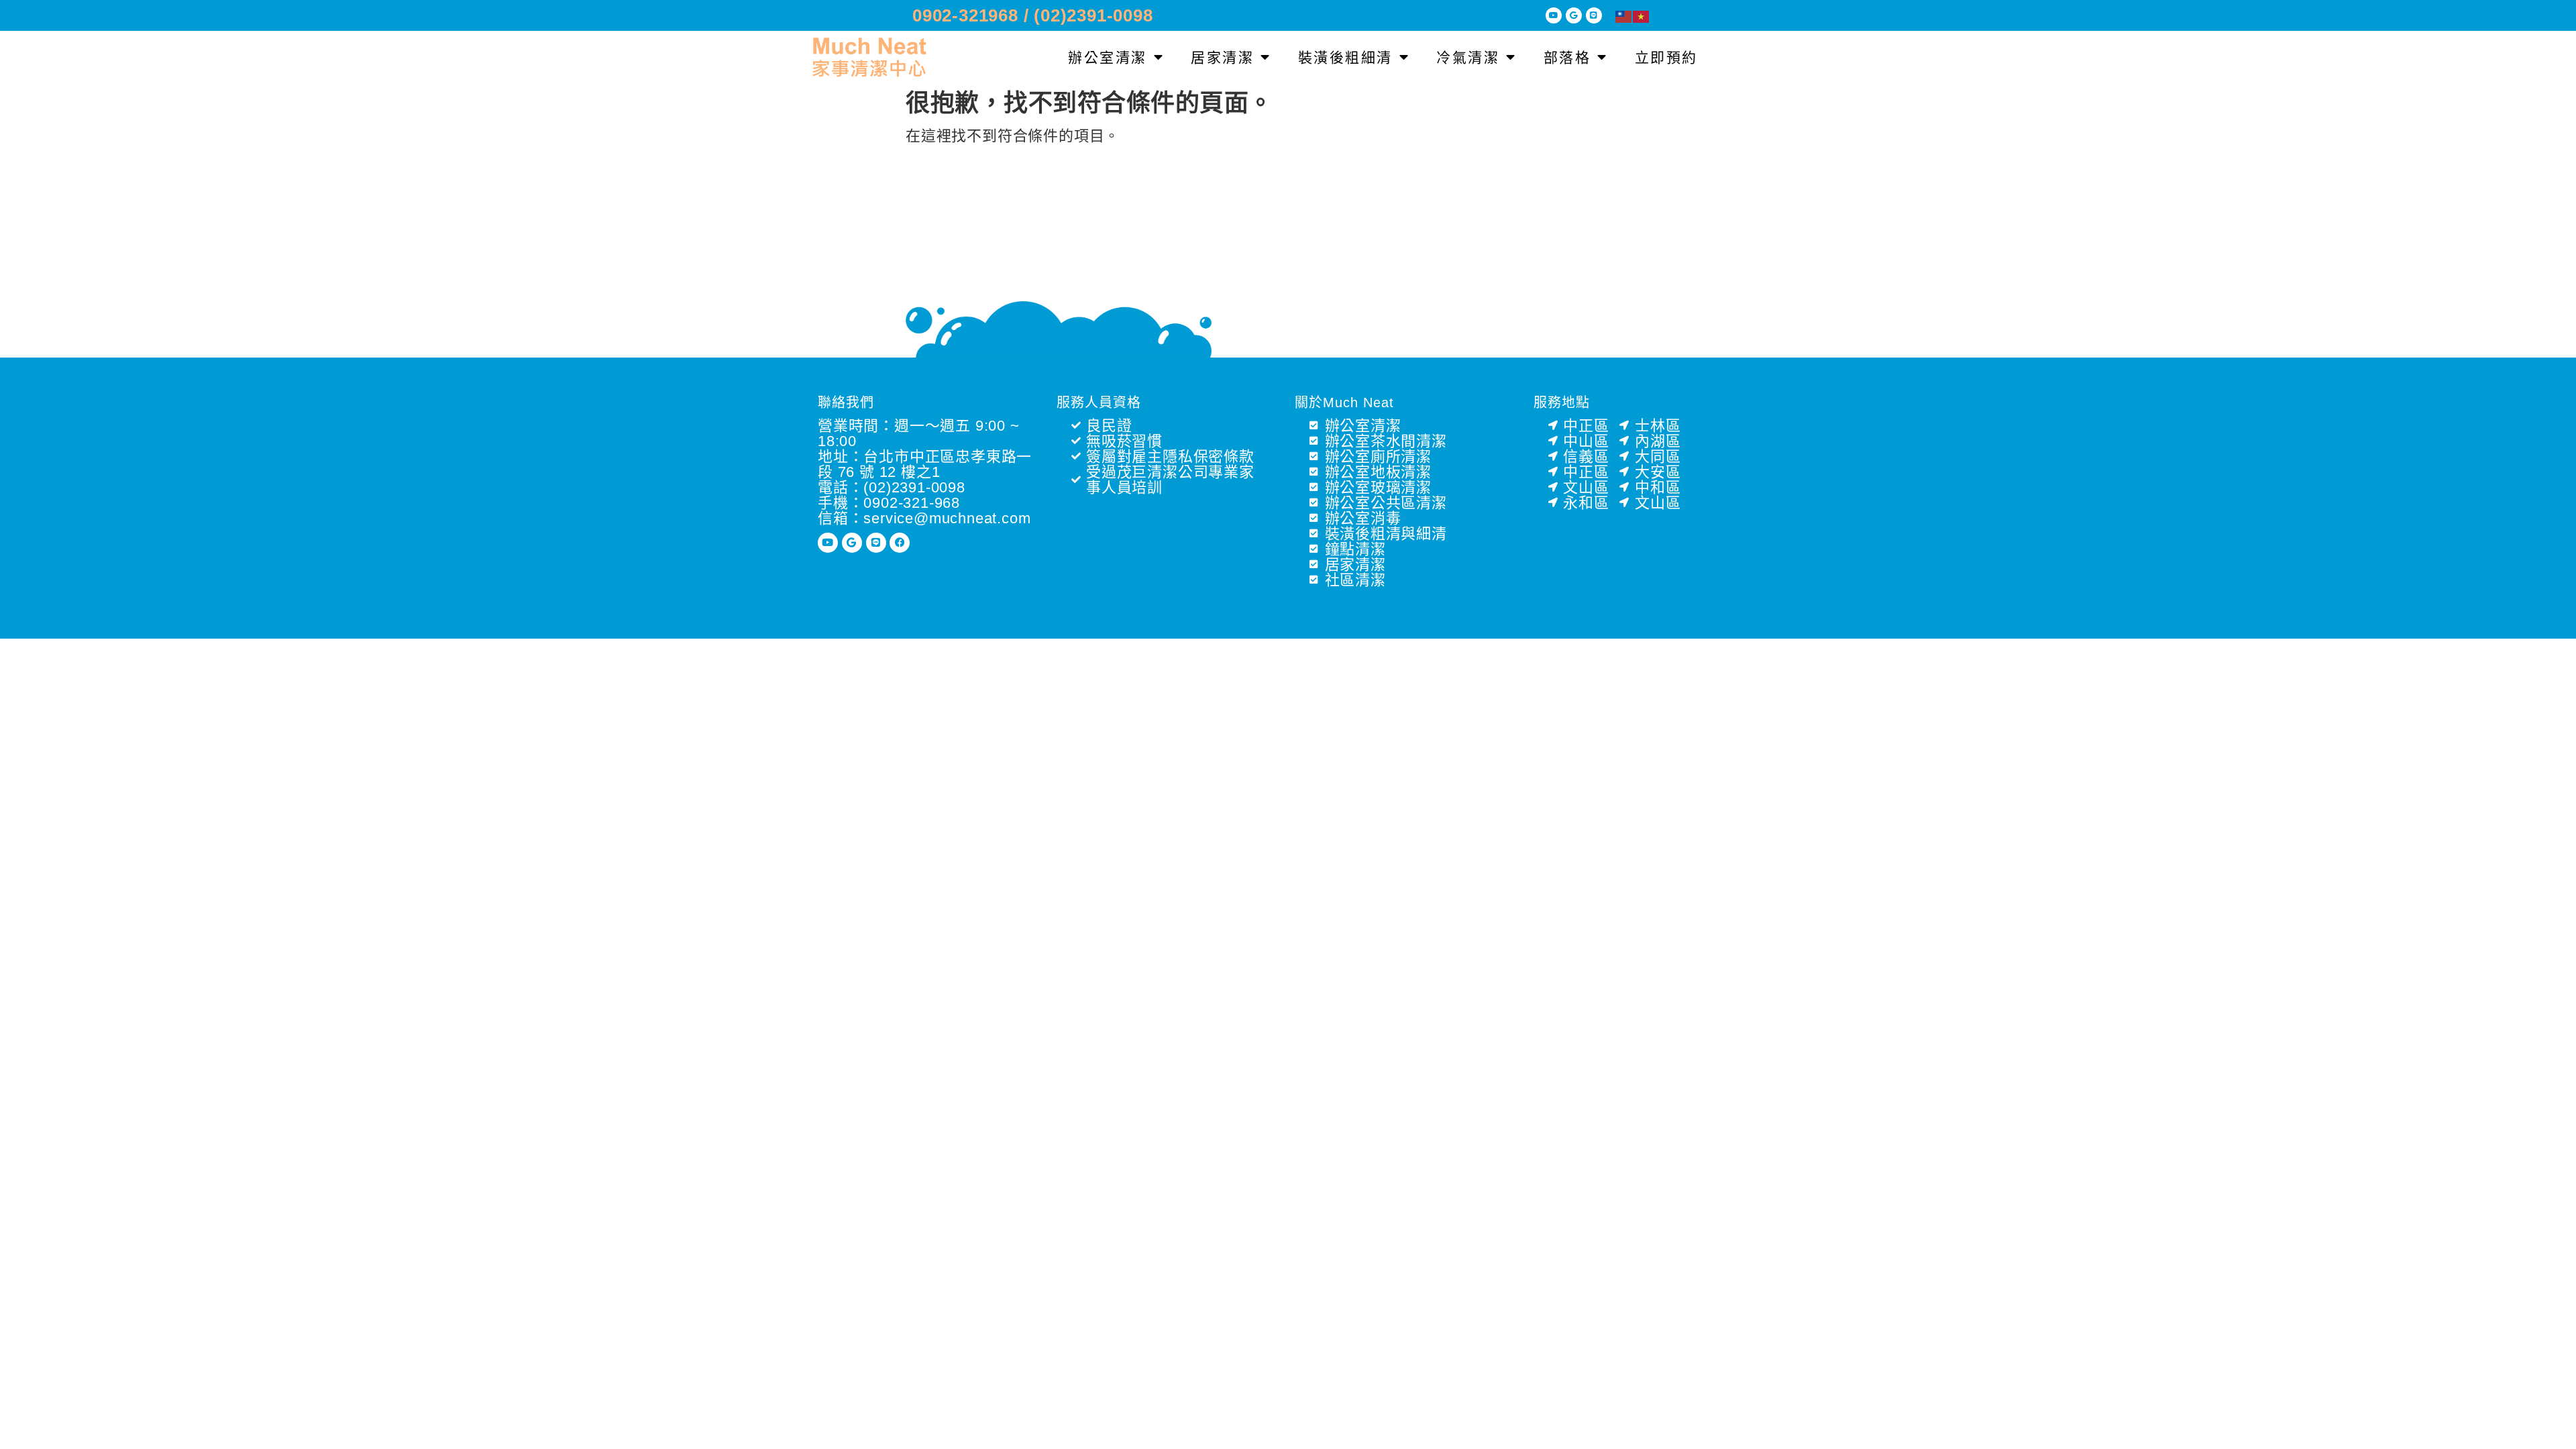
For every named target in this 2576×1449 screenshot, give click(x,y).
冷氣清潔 (1468, 57)
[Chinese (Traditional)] (1624, 16)
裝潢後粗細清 (1345, 57)
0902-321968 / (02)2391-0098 (1033, 15)
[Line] (1594, 15)
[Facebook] (900, 543)
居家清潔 (1222, 57)
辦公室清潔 (1108, 57)
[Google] (1574, 15)
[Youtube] (1554, 15)
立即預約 (1666, 57)
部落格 (1567, 57)
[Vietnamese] (1642, 16)
